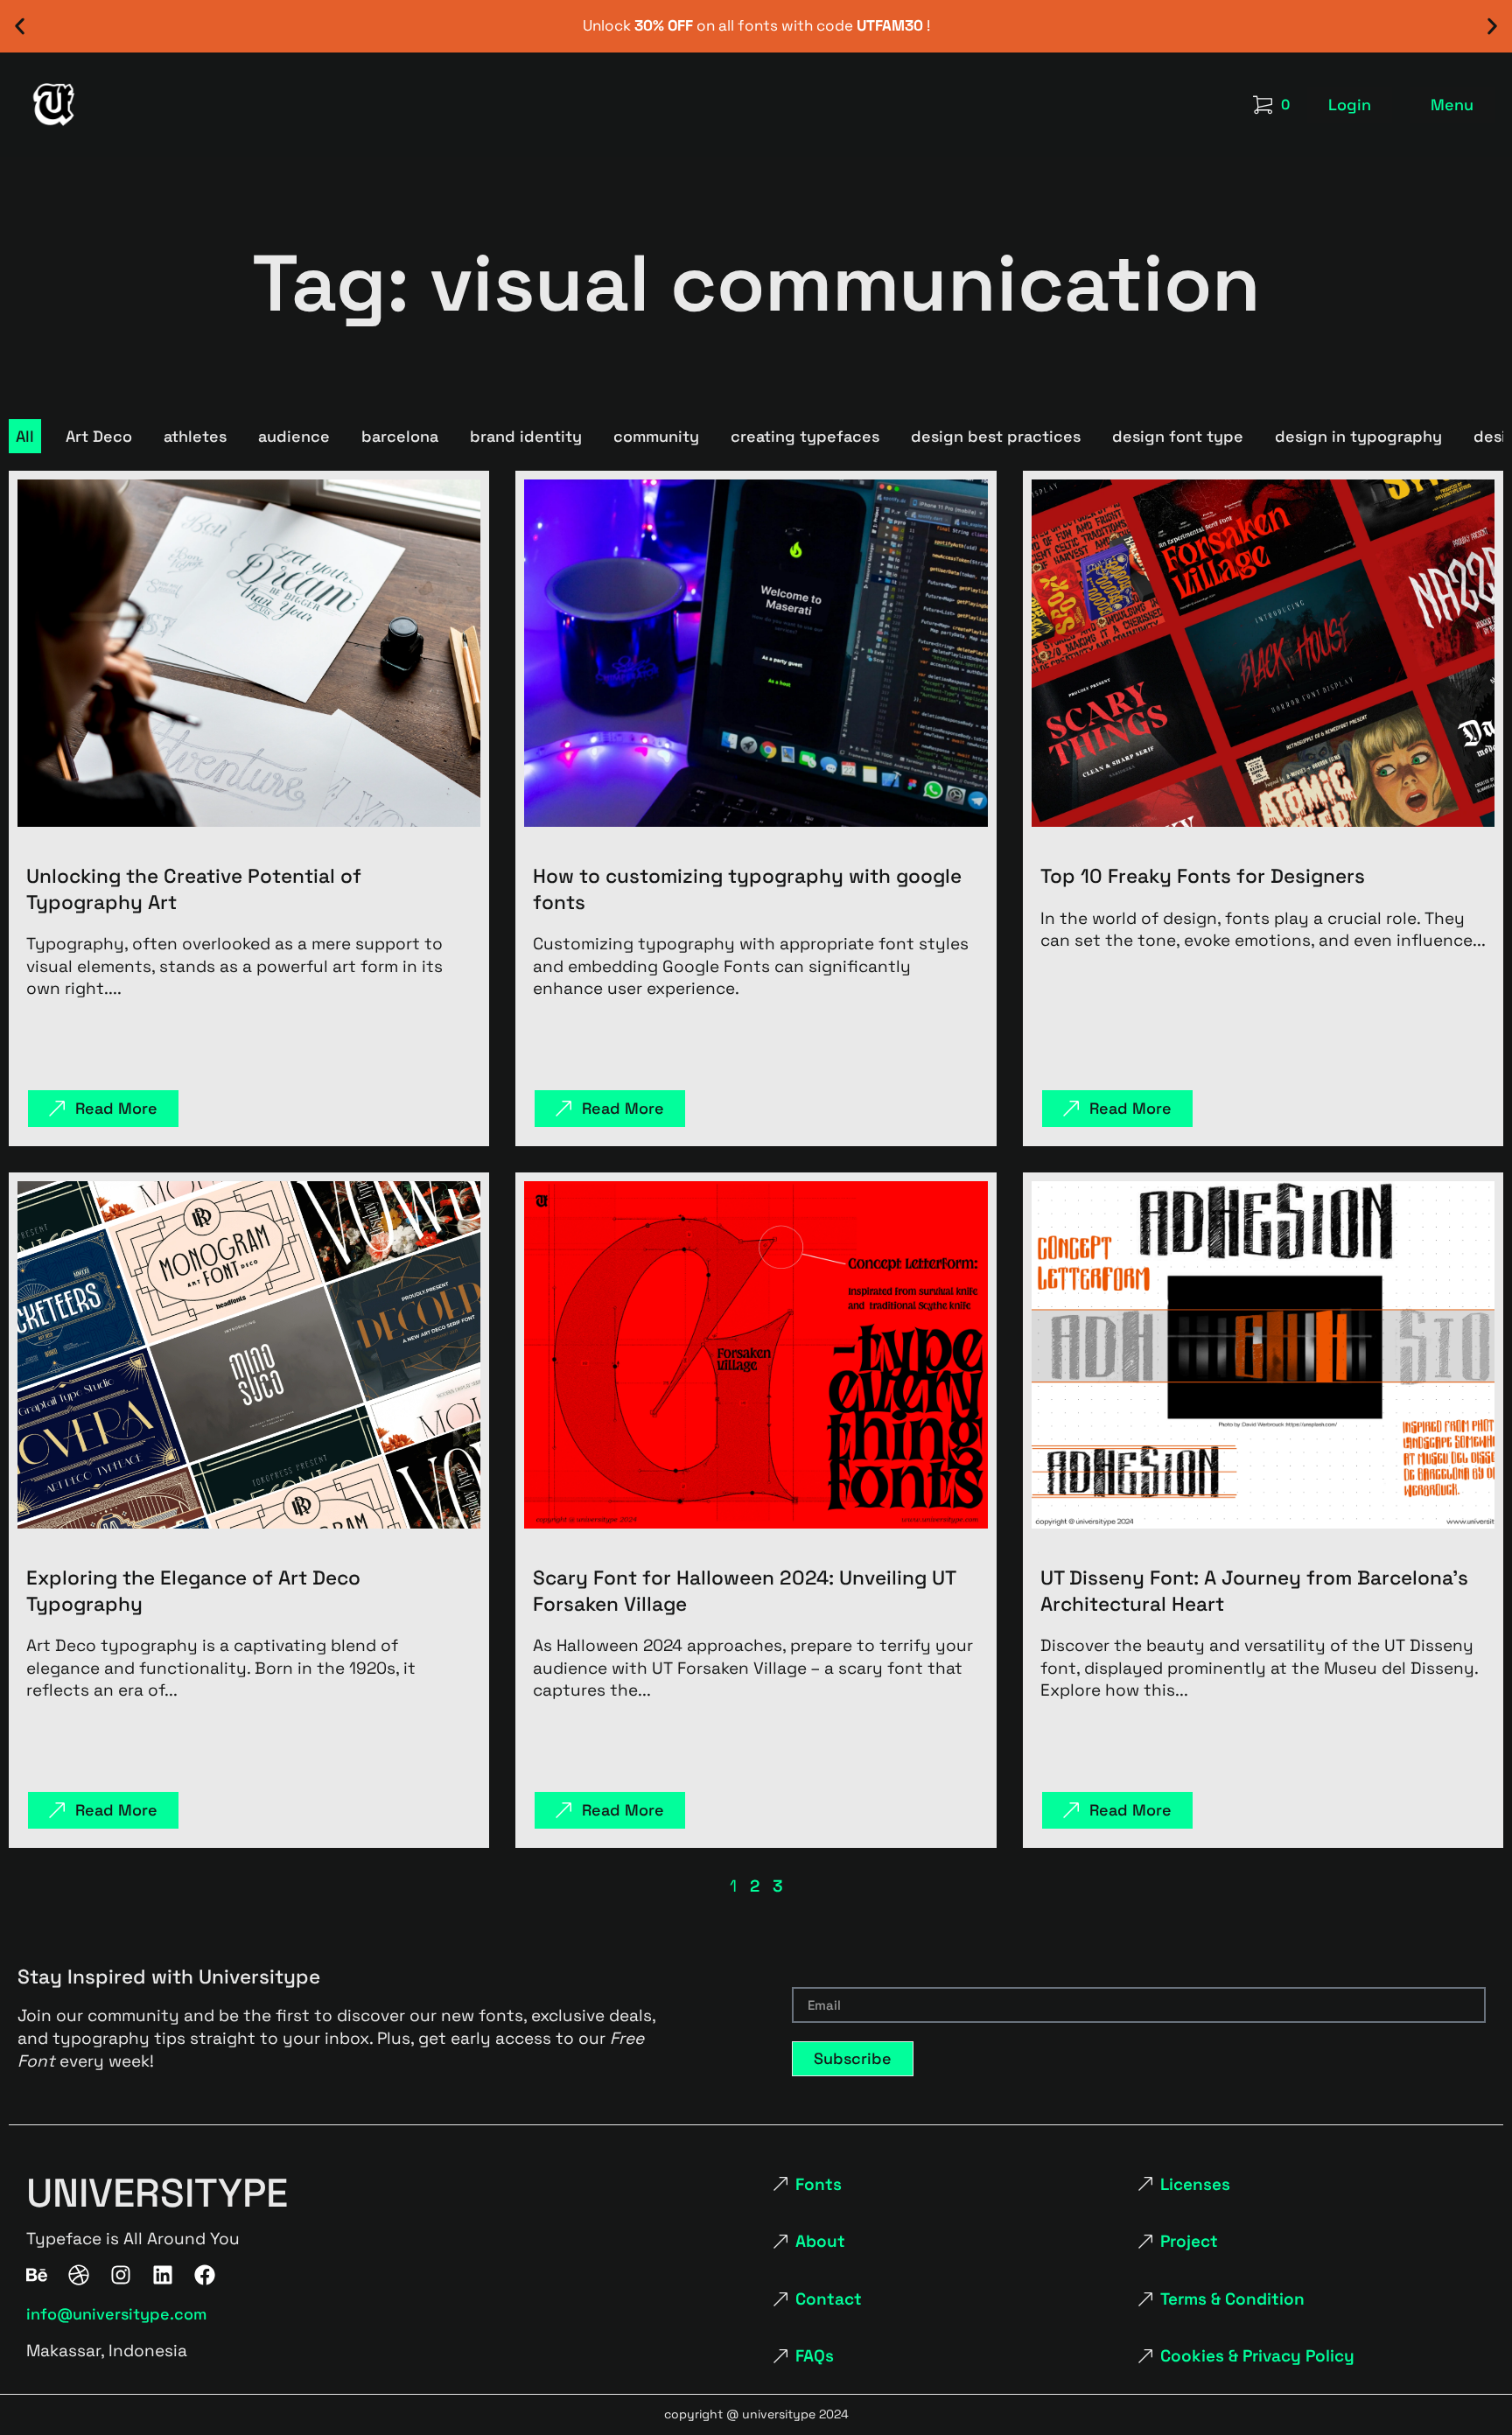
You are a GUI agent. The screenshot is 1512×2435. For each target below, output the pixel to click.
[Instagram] (121, 2275)
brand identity (526, 436)
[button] (20, 27)
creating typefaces (805, 436)
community (656, 436)
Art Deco (99, 436)
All (25, 436)
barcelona (400, 436)
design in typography (1358, 436)
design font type (1178, 436)
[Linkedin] (163, 2275)
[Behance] (37, 2275)
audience (294, 436)
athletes (195, 436)
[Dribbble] (79, 2275)
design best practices (996, 436)
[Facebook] (205, 2275)
